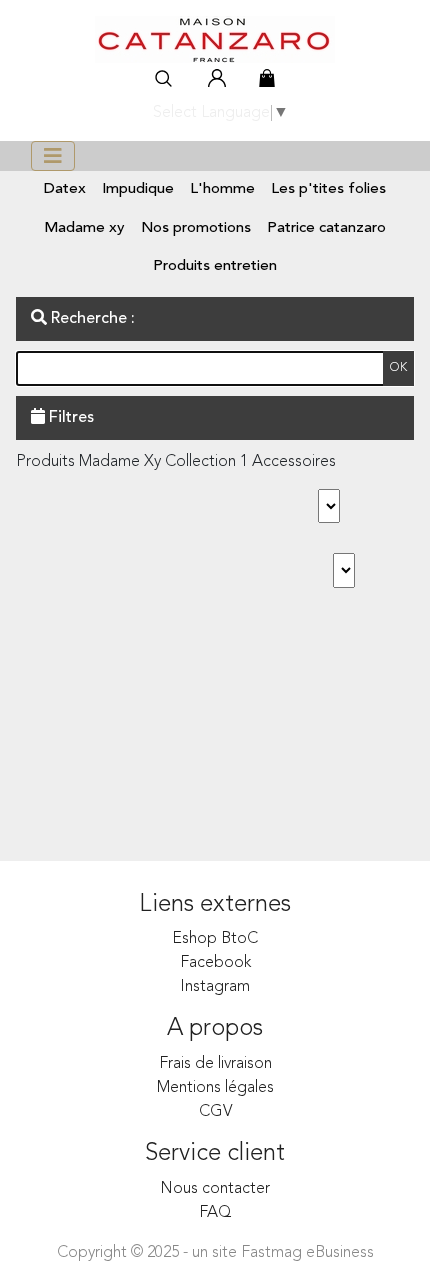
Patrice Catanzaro (326, 228)
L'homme (222, 189)
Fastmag (271, 1253)
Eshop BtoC (215, 939)
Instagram (215, 987)
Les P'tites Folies (328, 189)
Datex (65, 189)
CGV (215, 1112)
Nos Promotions (196, 228)
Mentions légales (215, 1088)
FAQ (215, 1213)
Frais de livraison (215, 1064)
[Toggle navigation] (53, 156)
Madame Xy (84, 228)
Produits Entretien (215, 266)
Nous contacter (215, 1189)
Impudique (138, 189)
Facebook (215, 963)
